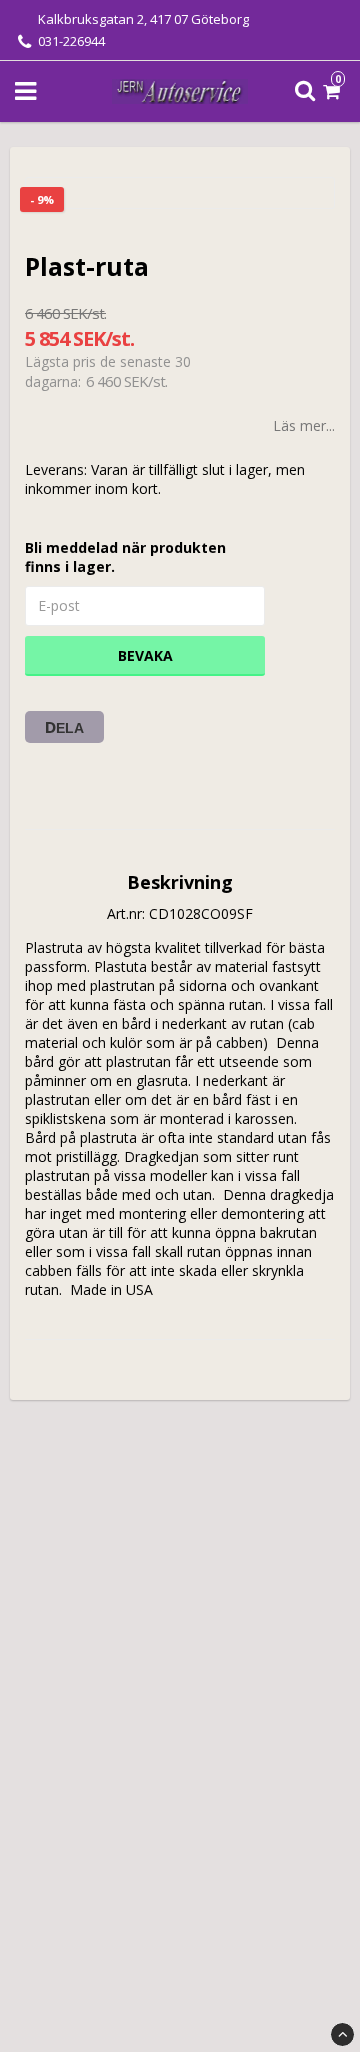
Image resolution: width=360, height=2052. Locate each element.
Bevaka (145, 655)
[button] (334, 91)
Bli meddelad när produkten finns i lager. (125, 557)
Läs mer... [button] (304, 425)
